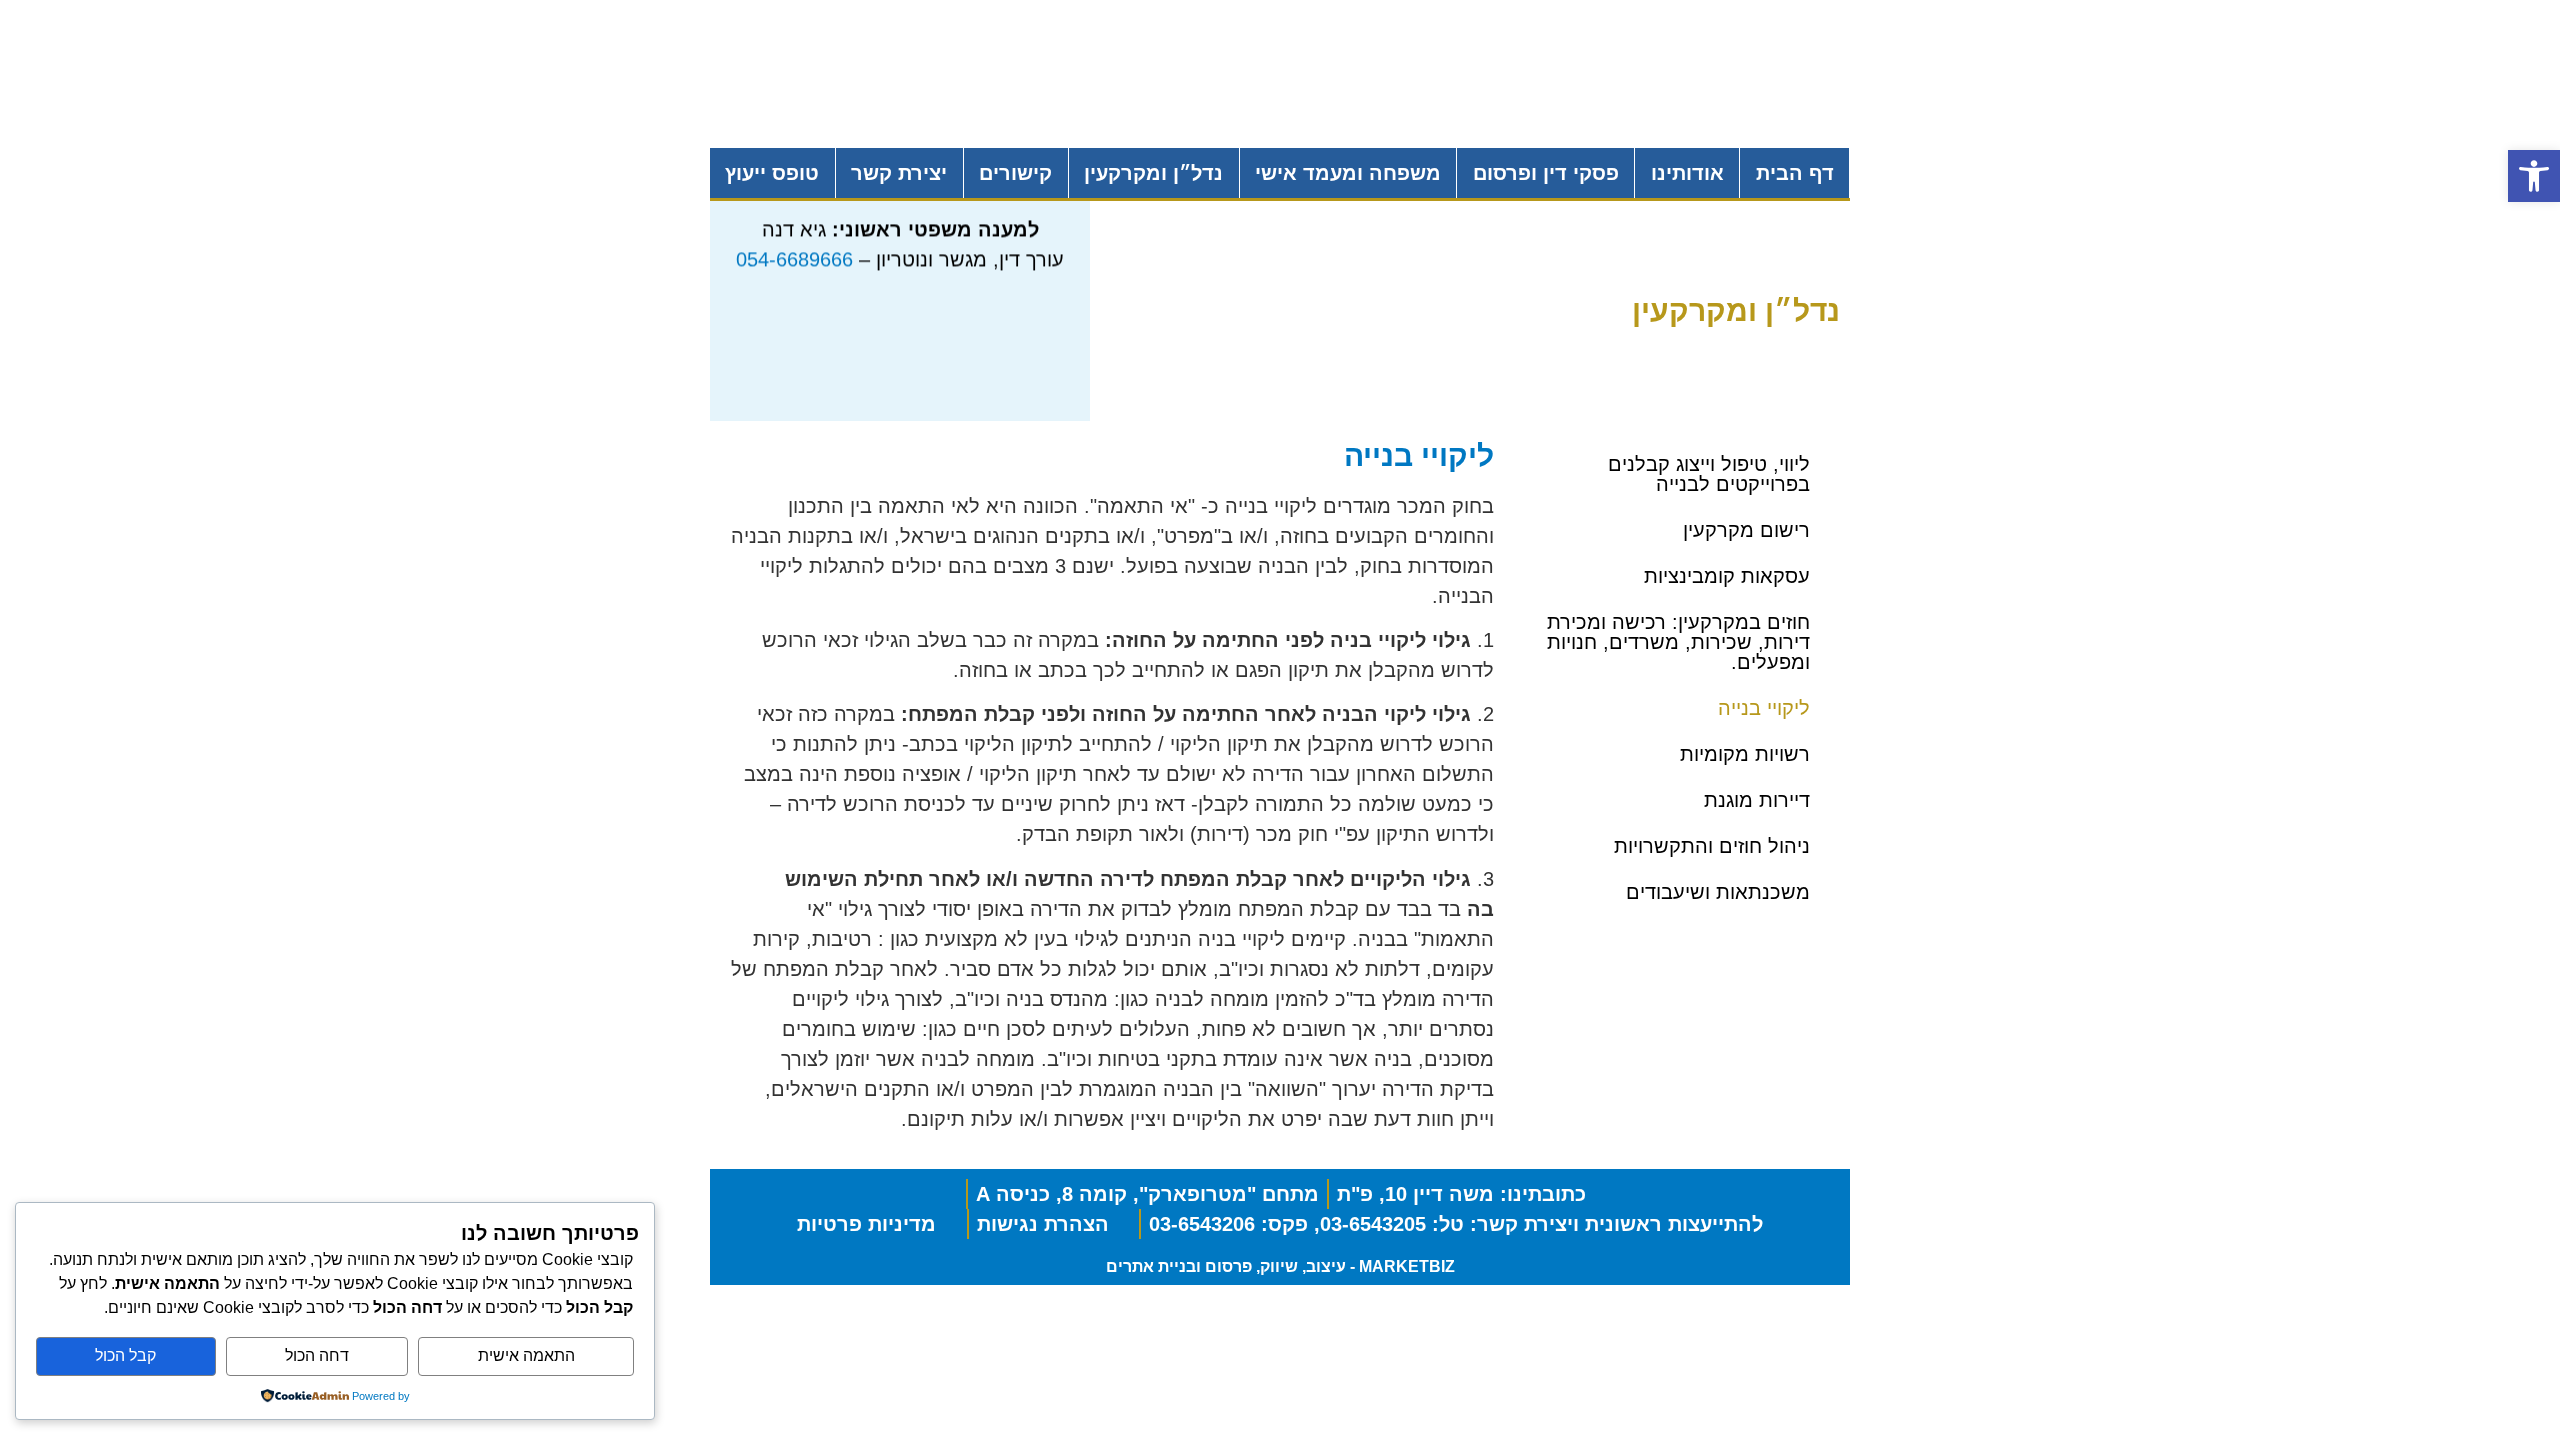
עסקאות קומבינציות (1727, 576)
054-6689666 (794, 251)
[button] (2534, 176)
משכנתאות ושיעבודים (1718, 892)
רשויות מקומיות (1745, 754)
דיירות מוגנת (1757, 800)
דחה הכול (317, 1355)
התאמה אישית (526, 1355)
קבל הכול (125, 1355)
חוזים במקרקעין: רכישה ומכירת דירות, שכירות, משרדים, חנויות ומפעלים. (1678, 642)
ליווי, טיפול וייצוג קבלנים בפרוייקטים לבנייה (1709, 474)
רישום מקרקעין (1746, 530)
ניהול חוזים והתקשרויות (1712, 846)
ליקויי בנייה (1764, 708)
